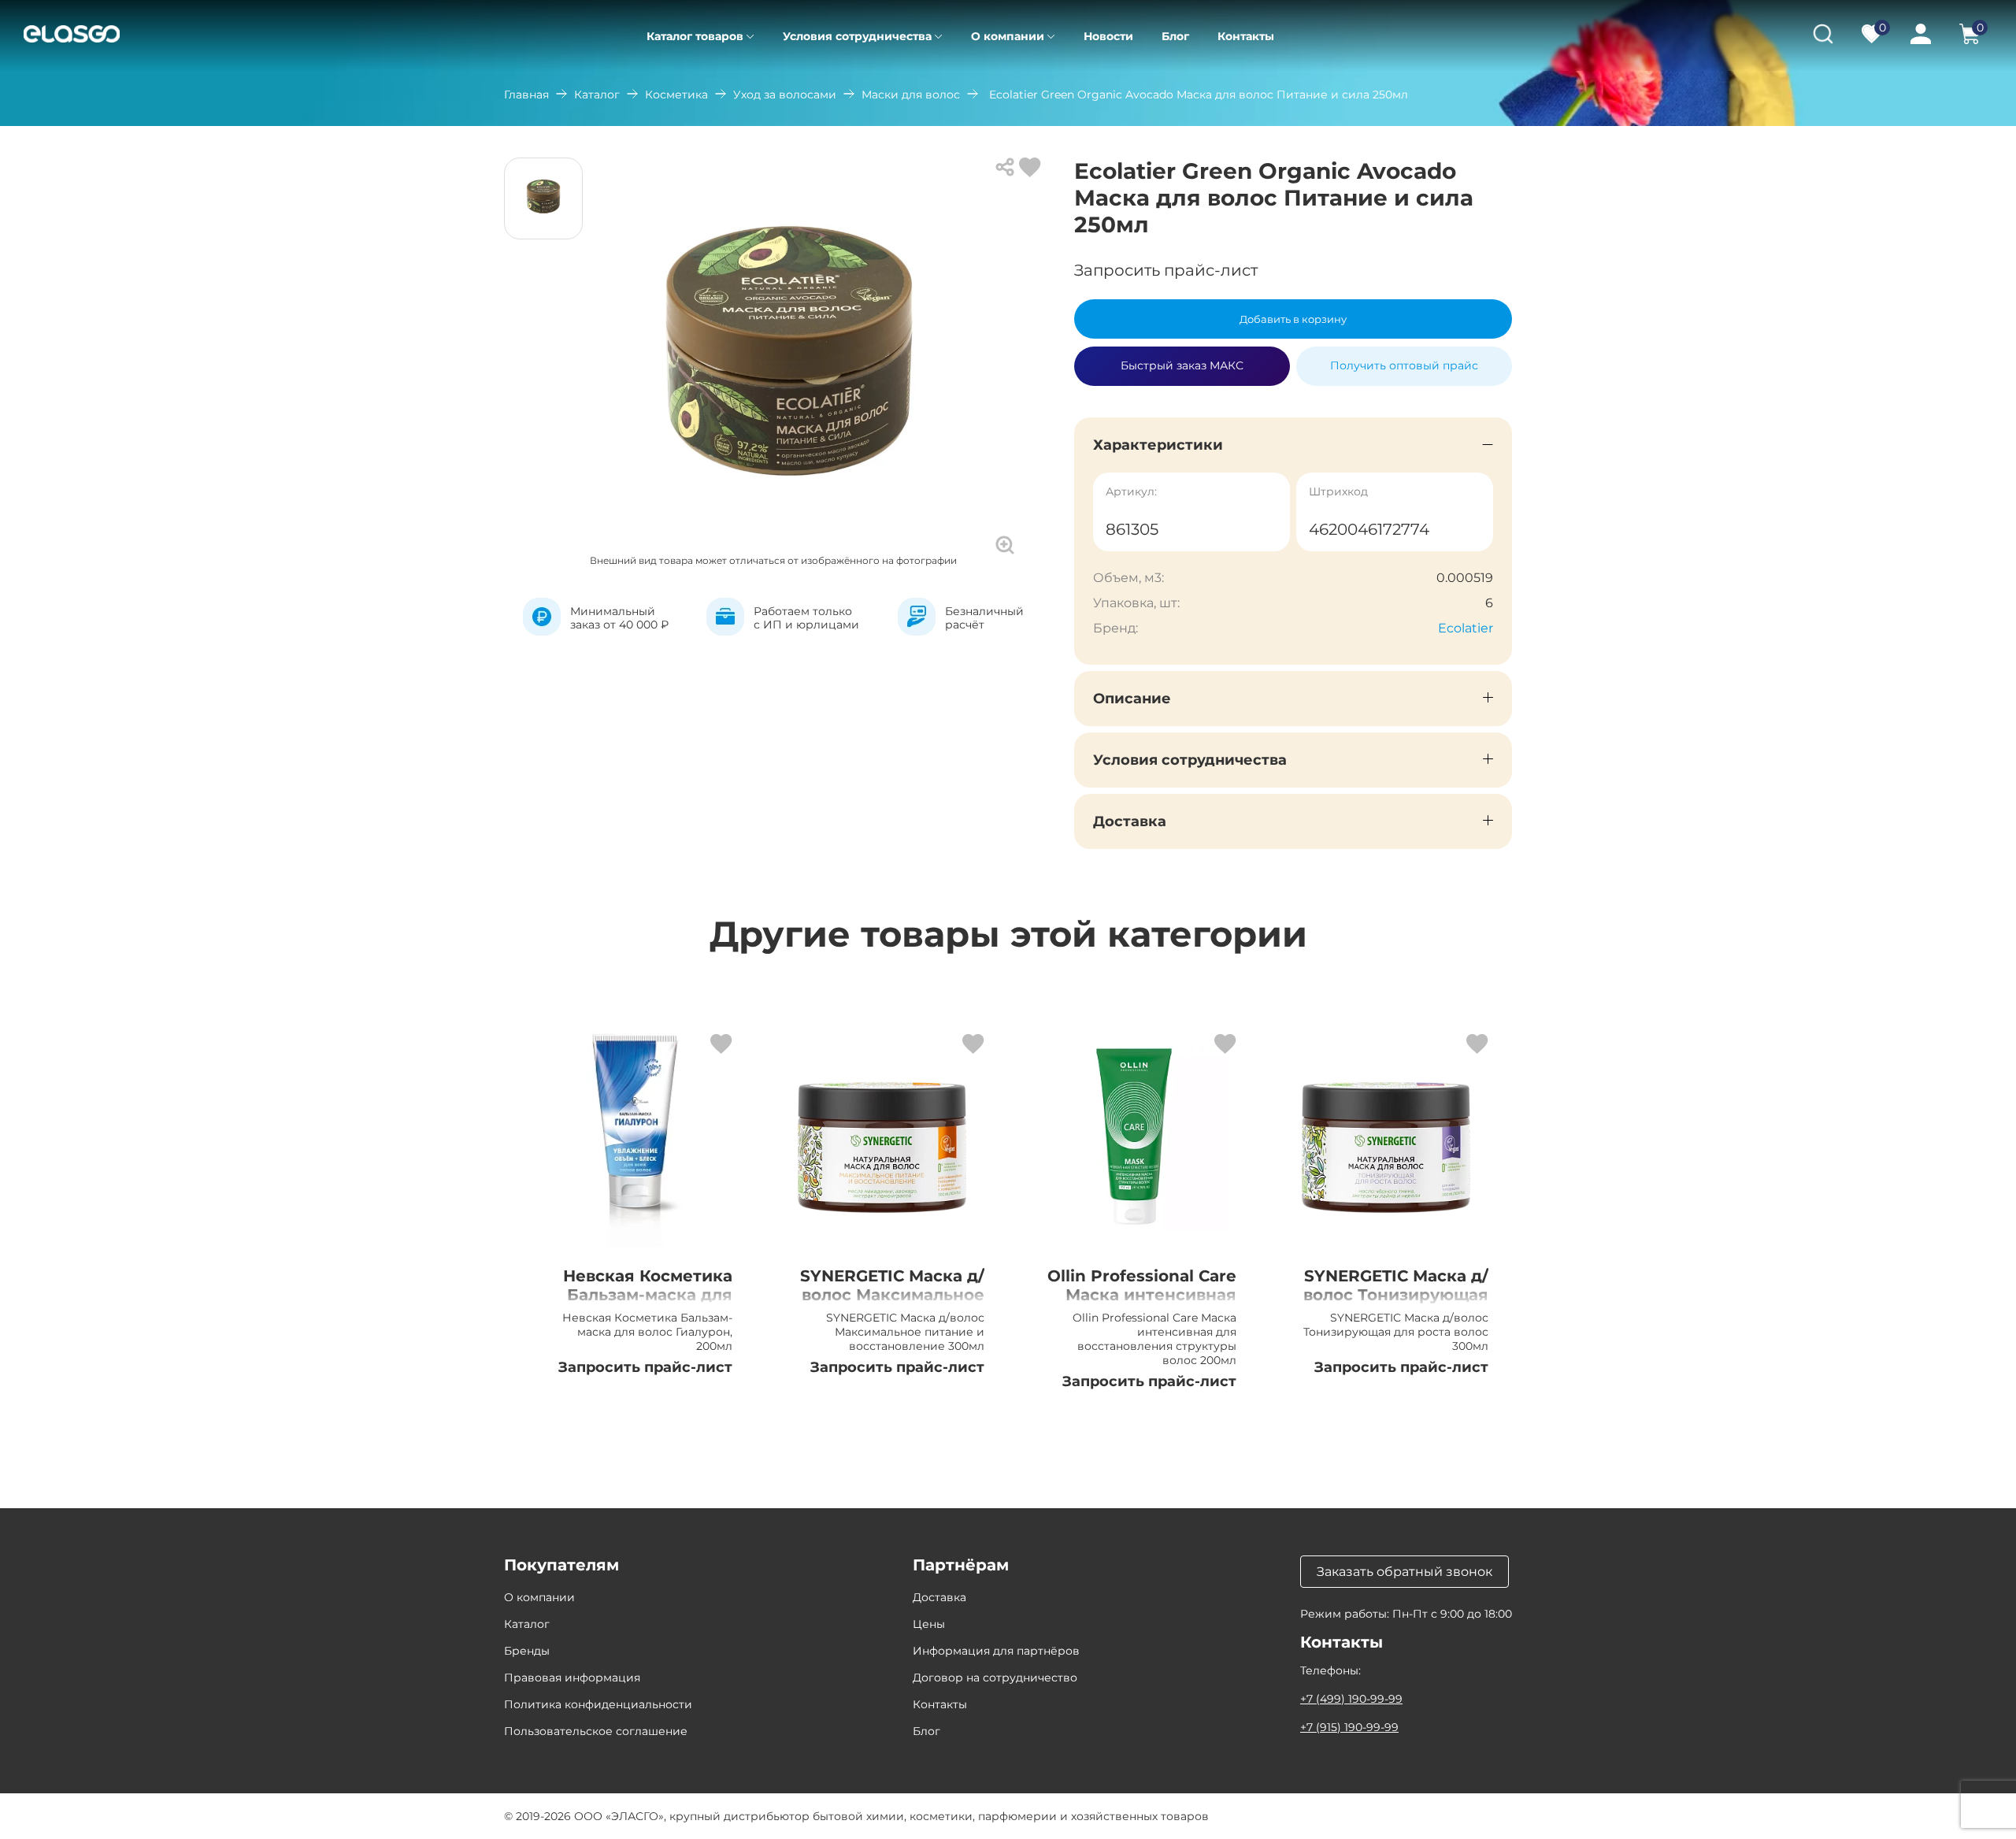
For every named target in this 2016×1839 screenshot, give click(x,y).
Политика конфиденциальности (598, 1704)
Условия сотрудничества (857, 36)
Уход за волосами (785, 95)
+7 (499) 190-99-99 (1351, 1699)
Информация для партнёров (996, 1651)
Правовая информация (572, 1678)
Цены (929, 1624)
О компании (1008, 36)
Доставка (939, 1597)
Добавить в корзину (1293, 319)
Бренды (527, 1651)
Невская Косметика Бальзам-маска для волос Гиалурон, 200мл (648, 1304)
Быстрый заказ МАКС (1182, 359)
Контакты (1246, 36)
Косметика (676, 95)
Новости (1108, 36)
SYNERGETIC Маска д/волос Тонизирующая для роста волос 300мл (1396, 1304)
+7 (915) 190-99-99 (1349, 1727)
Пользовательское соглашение (596, 1731)
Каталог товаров (695, 36)
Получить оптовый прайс (1404, 365)
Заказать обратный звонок (1405, 1572)
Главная (526, 95)
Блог (1175, 36)
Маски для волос (911, 95)
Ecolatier (1466, 628)
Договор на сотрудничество (995, 1678)
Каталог (597, 95)
